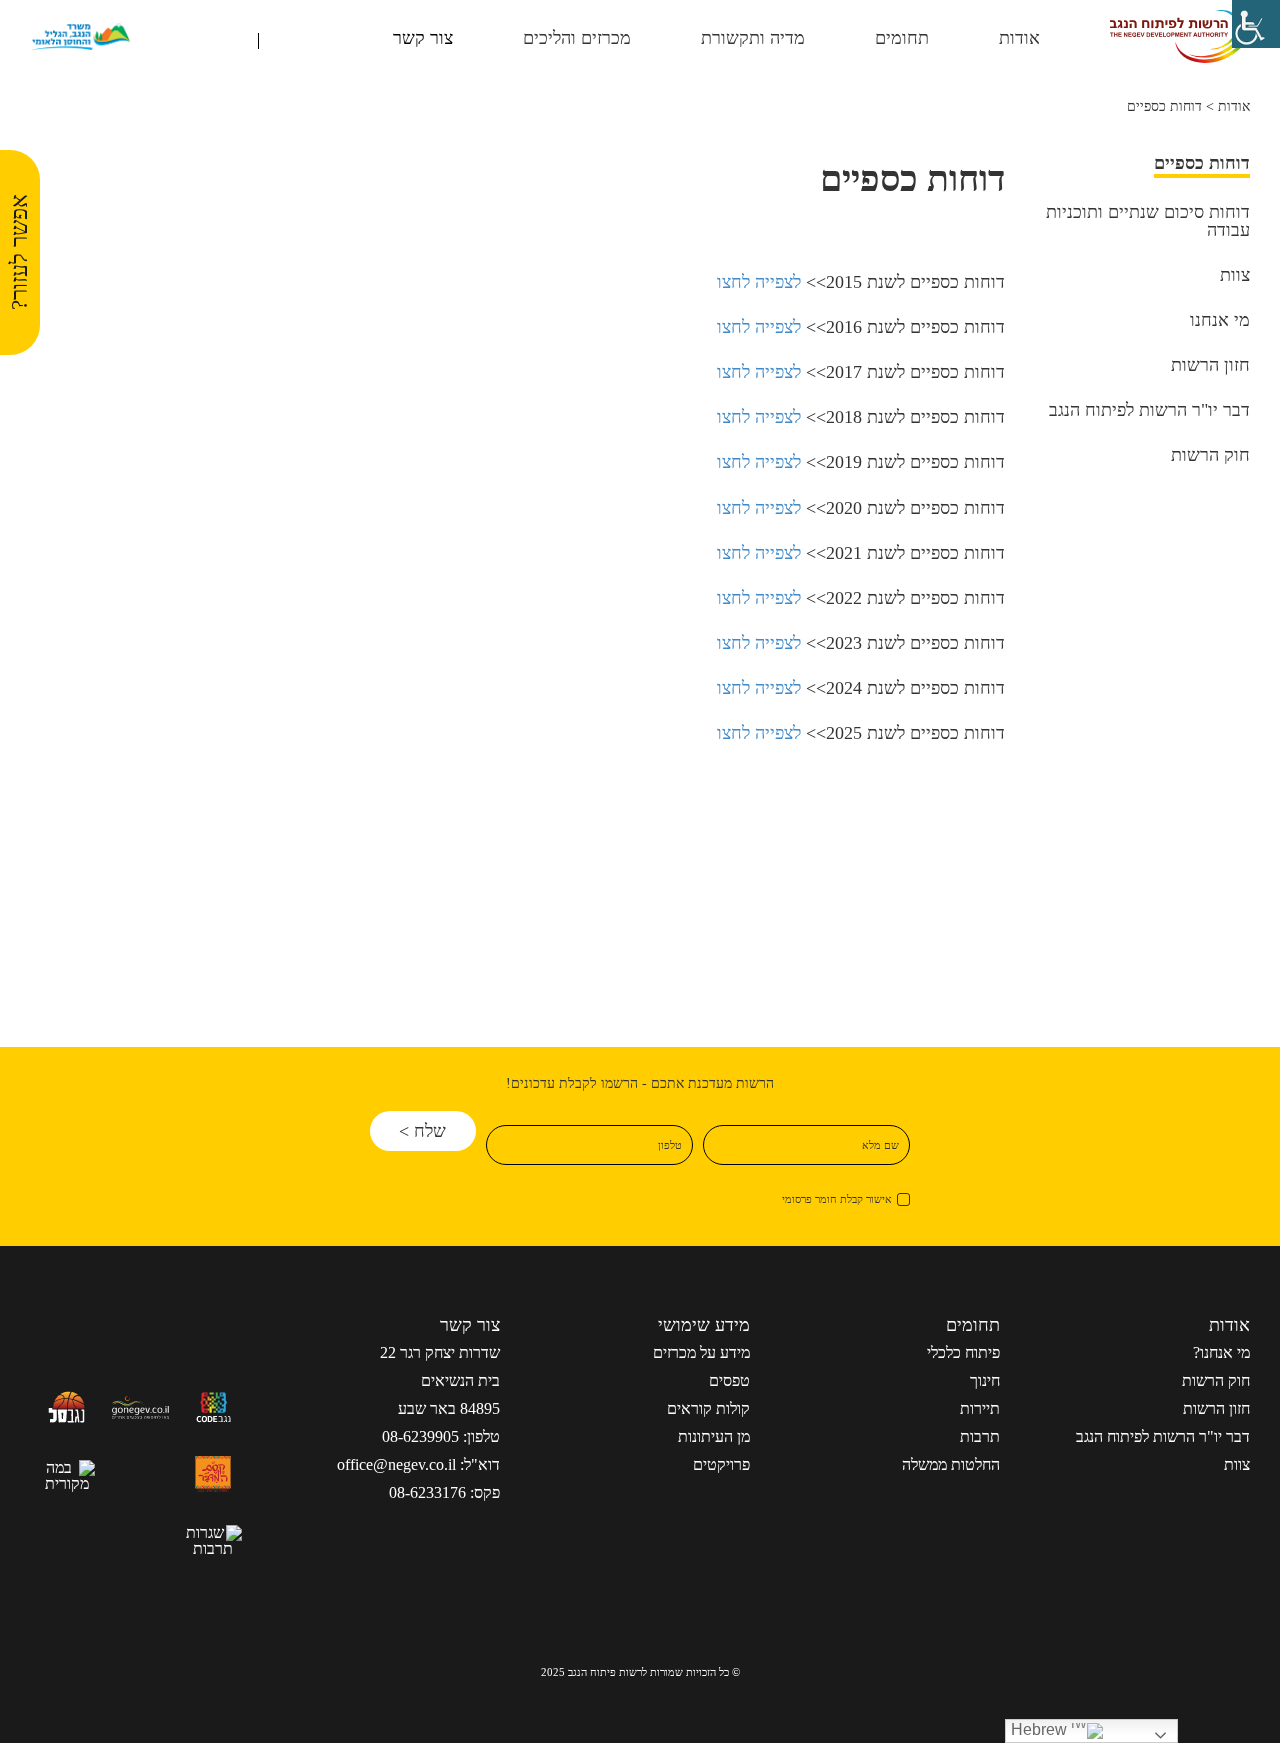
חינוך (985, 1380)
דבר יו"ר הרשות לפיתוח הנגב (1149, 410)
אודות (1234, 106)
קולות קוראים (708, 1408)
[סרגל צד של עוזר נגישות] (1256, 24)
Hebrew (1041, 1729)
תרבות (980, 1436)
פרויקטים (721, 1464)
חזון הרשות (1210, 365)
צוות (1235, 275)
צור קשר (423, 38)
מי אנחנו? (1221, 1352)
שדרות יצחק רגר (450, 1352)
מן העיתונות (714, 1436)
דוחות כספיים (1202, 163)
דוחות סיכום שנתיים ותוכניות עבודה (1148, 221)
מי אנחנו (1220, 320)
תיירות (980, 1408)
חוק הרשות (1210, 455)
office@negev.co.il (396, 1464)
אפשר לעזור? (19, 253)
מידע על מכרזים (701, 1352)
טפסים (729, 1380)
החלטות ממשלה (951, 1464)
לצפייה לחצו (759, 282)
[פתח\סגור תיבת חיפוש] (236, 40)
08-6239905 (420, 1436)
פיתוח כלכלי (963, 1352)
